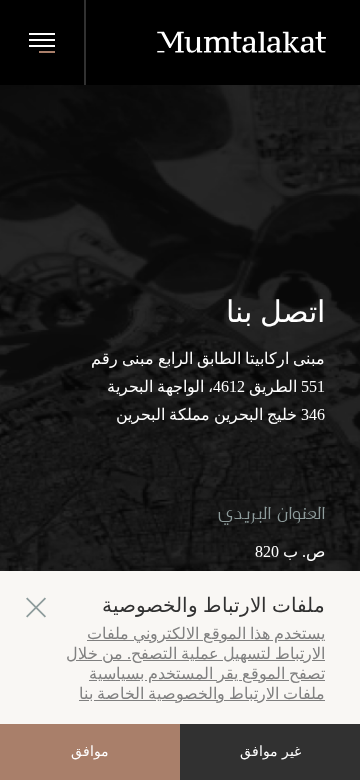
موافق (90, 751)
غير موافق (270, 751)
